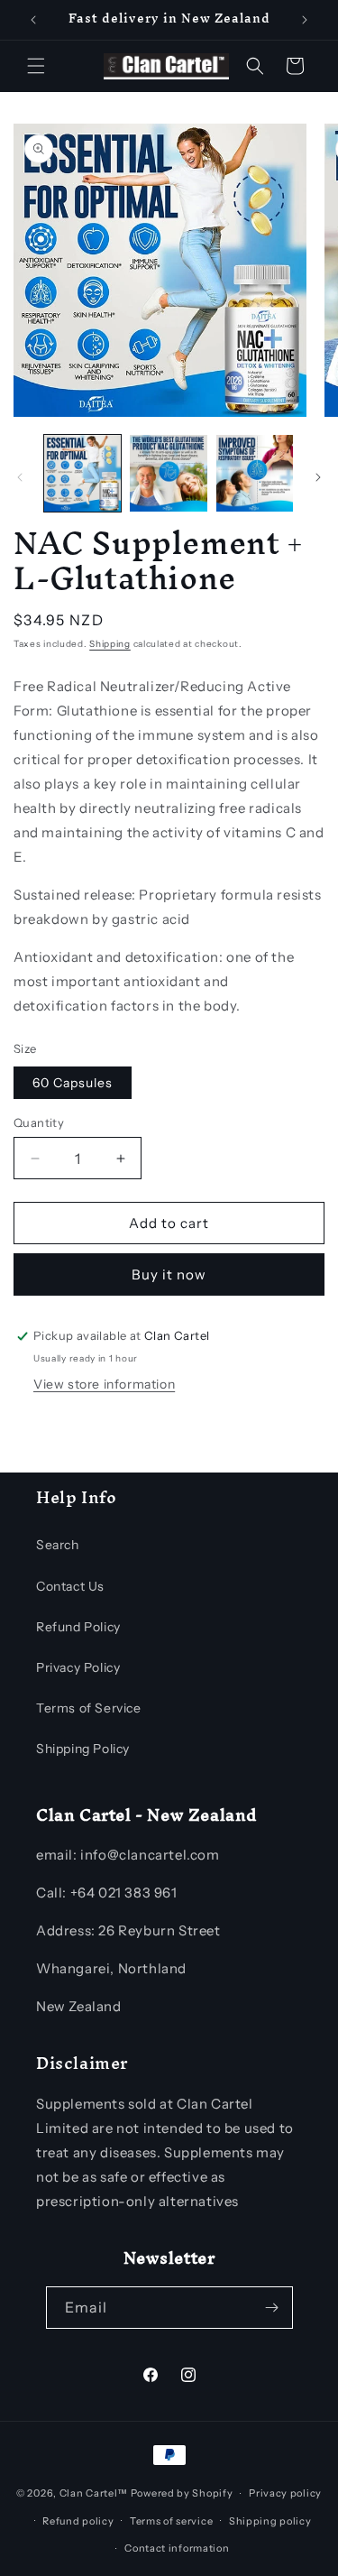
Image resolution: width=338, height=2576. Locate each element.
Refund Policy (78, 1627)
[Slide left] (20, 477)
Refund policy (78, 2521)
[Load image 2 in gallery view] (168, 473)
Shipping (110, 644)
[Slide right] (318, 477)
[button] (36, 66)
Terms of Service (89, 1708)
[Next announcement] (305, 20)
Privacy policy (285, 2493)
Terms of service (171, 2521)
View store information (104, 1384)
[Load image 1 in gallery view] (82, 473)
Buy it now (169, 1274)
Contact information (177, 2548)
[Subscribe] (272, 2308)
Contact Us (70, 1586)
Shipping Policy (83, 1749)
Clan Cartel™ (94, 2493)
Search (58, 1545)
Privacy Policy (78, 1667)
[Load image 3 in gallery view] (255, 473)
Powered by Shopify (182, 2493)
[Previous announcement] (33, 20)
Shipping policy (270, 2521)
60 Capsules (73, 1083)
